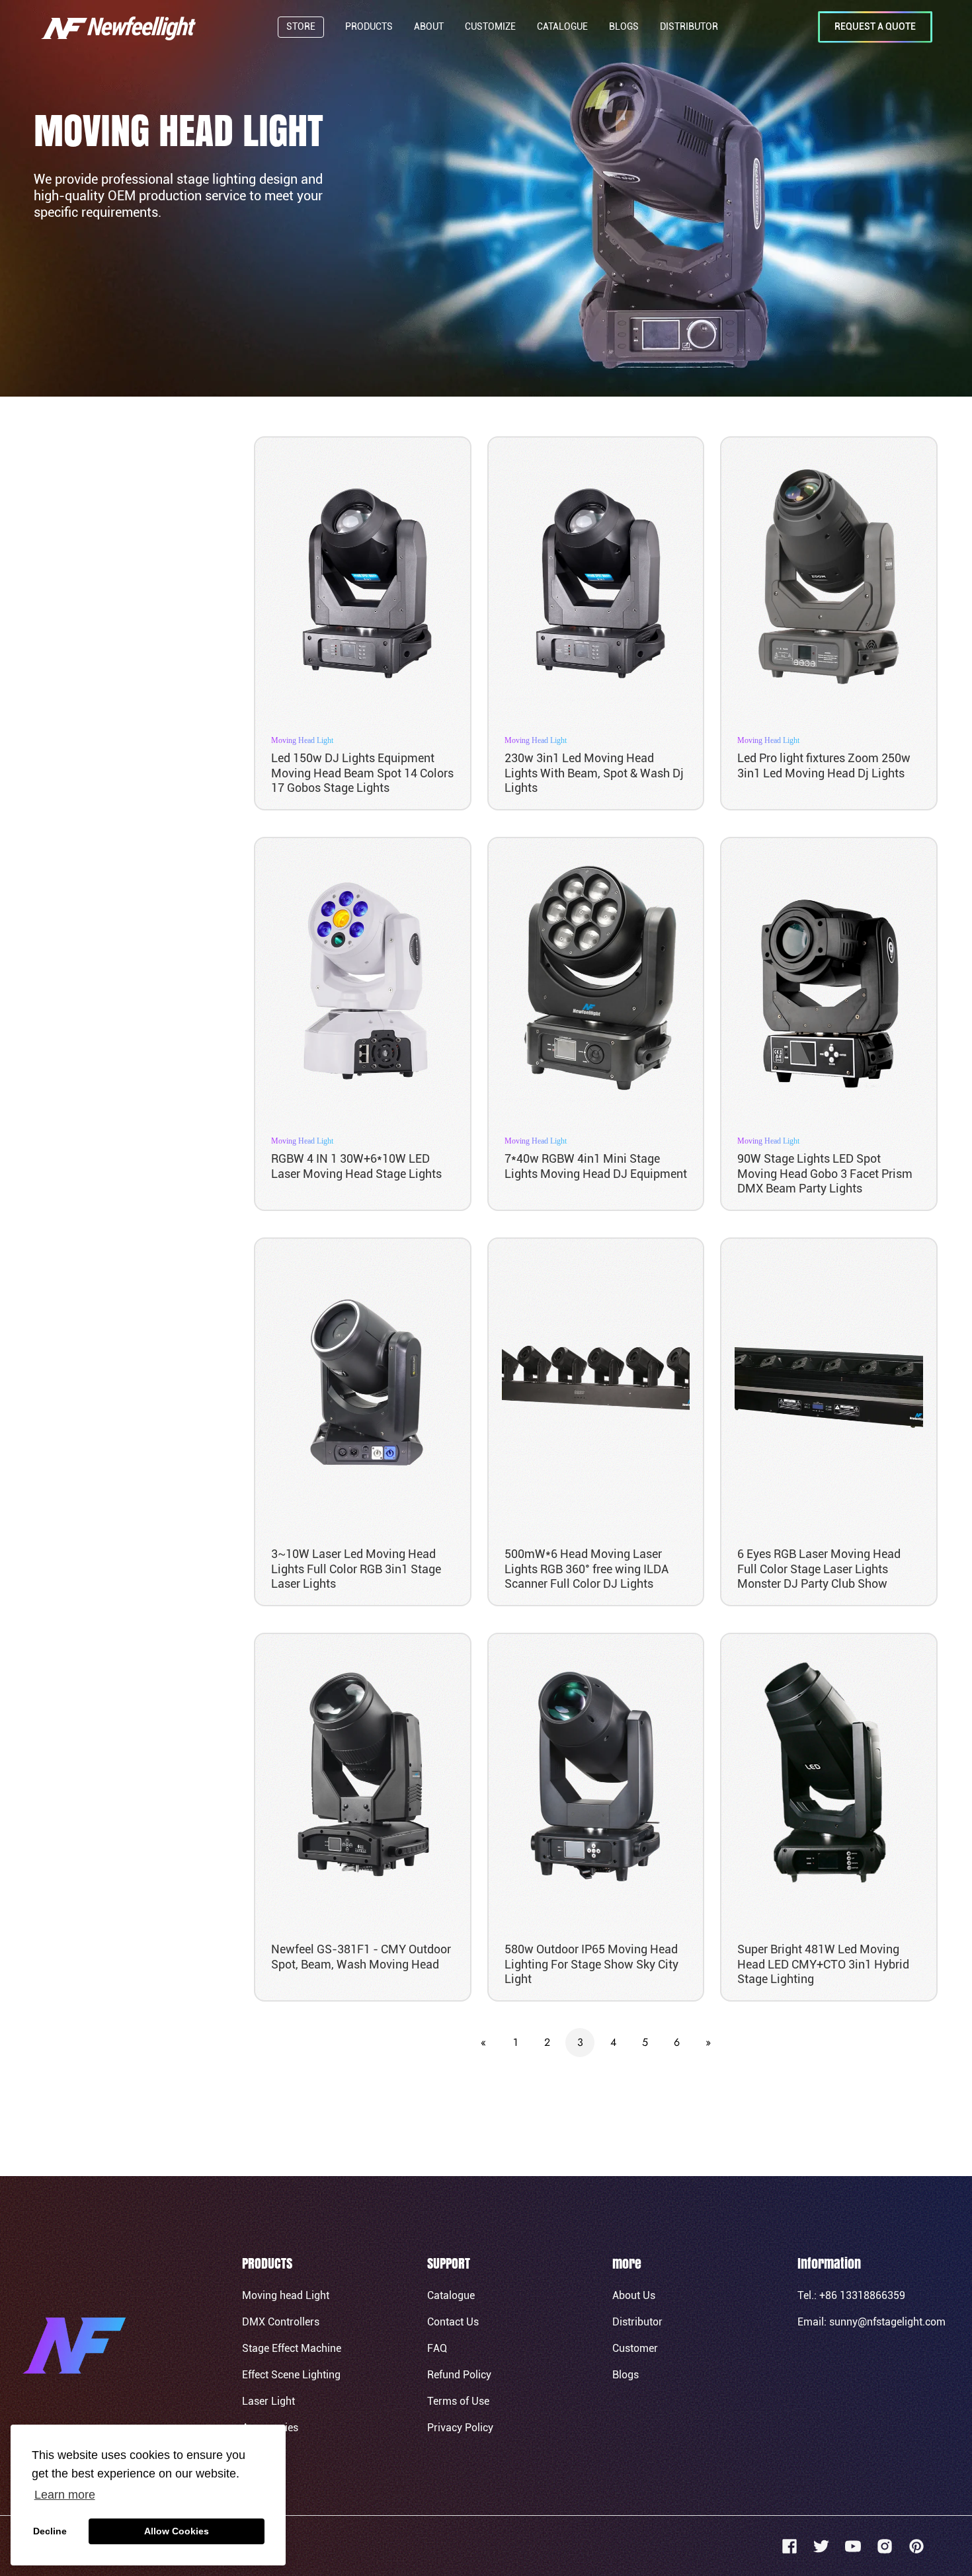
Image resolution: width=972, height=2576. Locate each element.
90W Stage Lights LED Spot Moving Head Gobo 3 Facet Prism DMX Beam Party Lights (825, 1173)
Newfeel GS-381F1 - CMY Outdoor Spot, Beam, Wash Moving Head (361, 1957)
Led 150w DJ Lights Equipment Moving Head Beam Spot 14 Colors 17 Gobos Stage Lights (362, 773)
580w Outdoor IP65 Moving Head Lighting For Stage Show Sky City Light (591, 1964)
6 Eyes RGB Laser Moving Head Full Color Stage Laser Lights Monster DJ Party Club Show (819, 1569)
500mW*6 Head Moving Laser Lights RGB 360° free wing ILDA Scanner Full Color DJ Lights (587, 1569)
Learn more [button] (65, 2495)
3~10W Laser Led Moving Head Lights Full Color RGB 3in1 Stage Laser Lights (356, 1569)
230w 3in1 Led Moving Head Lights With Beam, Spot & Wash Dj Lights (594, 773)
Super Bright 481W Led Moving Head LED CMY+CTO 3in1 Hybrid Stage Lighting (823, 1964)
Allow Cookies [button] (177, 2531)
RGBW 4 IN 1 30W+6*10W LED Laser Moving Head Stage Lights (356, 1166)
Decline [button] (50, 2531)
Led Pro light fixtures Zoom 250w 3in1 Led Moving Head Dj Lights (824, 765)
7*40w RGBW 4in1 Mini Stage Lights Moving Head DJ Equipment (596, 1166)
